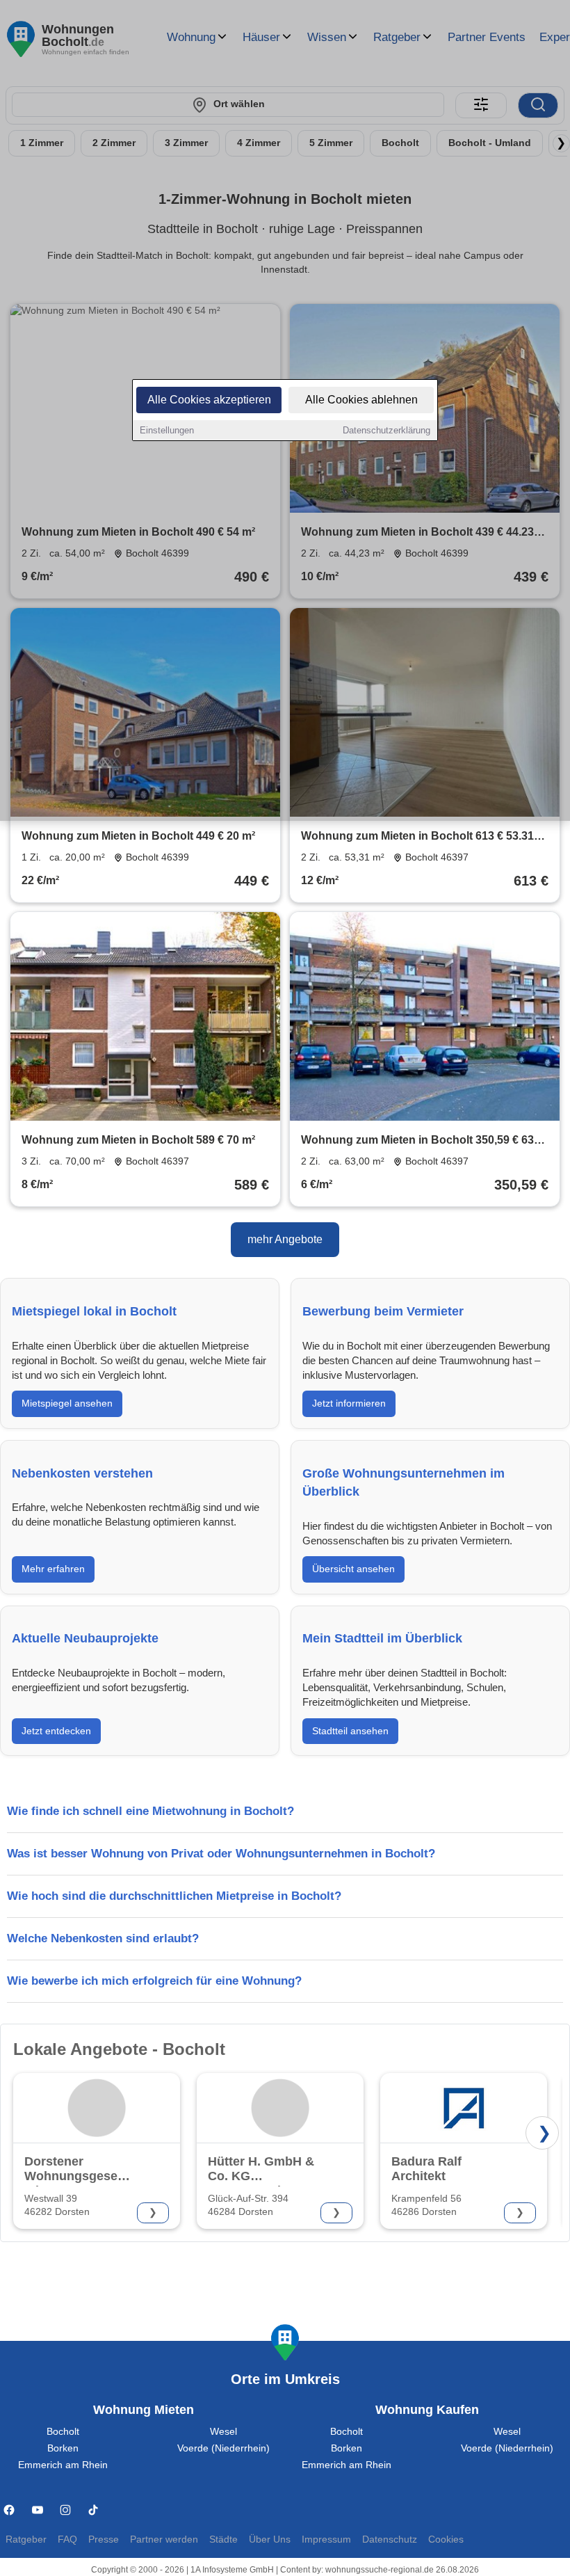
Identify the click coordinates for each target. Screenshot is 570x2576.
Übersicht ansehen (353, 1569)
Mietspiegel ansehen (67, 1403)
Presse (104, 2539)
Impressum (326, 2539)
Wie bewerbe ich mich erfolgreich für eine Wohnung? (154, 1981)
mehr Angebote (285, 1239)
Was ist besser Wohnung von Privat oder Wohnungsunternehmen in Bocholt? (221, 1854)
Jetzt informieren (349, 1403)
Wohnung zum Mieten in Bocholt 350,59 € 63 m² (417, 1141)
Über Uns (270, 2539)
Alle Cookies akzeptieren (209, 400)
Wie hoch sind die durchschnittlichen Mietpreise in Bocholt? (174, 1896)
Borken (63, 2448)
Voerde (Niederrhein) (223, 2448)
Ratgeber (26, 2539)
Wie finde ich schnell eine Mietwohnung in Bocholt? (150, 1811)
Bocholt (63, 2432)
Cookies (446, 2539)
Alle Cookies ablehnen (361, 400)
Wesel (223, 2432)
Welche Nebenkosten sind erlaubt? (103, 1938)
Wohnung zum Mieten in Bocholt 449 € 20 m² (138, 836)
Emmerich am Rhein (63, 2465)
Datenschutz (390, 2539)
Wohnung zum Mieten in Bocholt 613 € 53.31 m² (417, 837)
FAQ (67, 2539)
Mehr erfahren (53, 1569)
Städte (223, 2539)
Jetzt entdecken (56, 1731)
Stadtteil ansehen (350, 1731)
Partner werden (164, 2539)
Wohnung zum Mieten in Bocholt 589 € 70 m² (138, 1140)
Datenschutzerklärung (386, 430)
